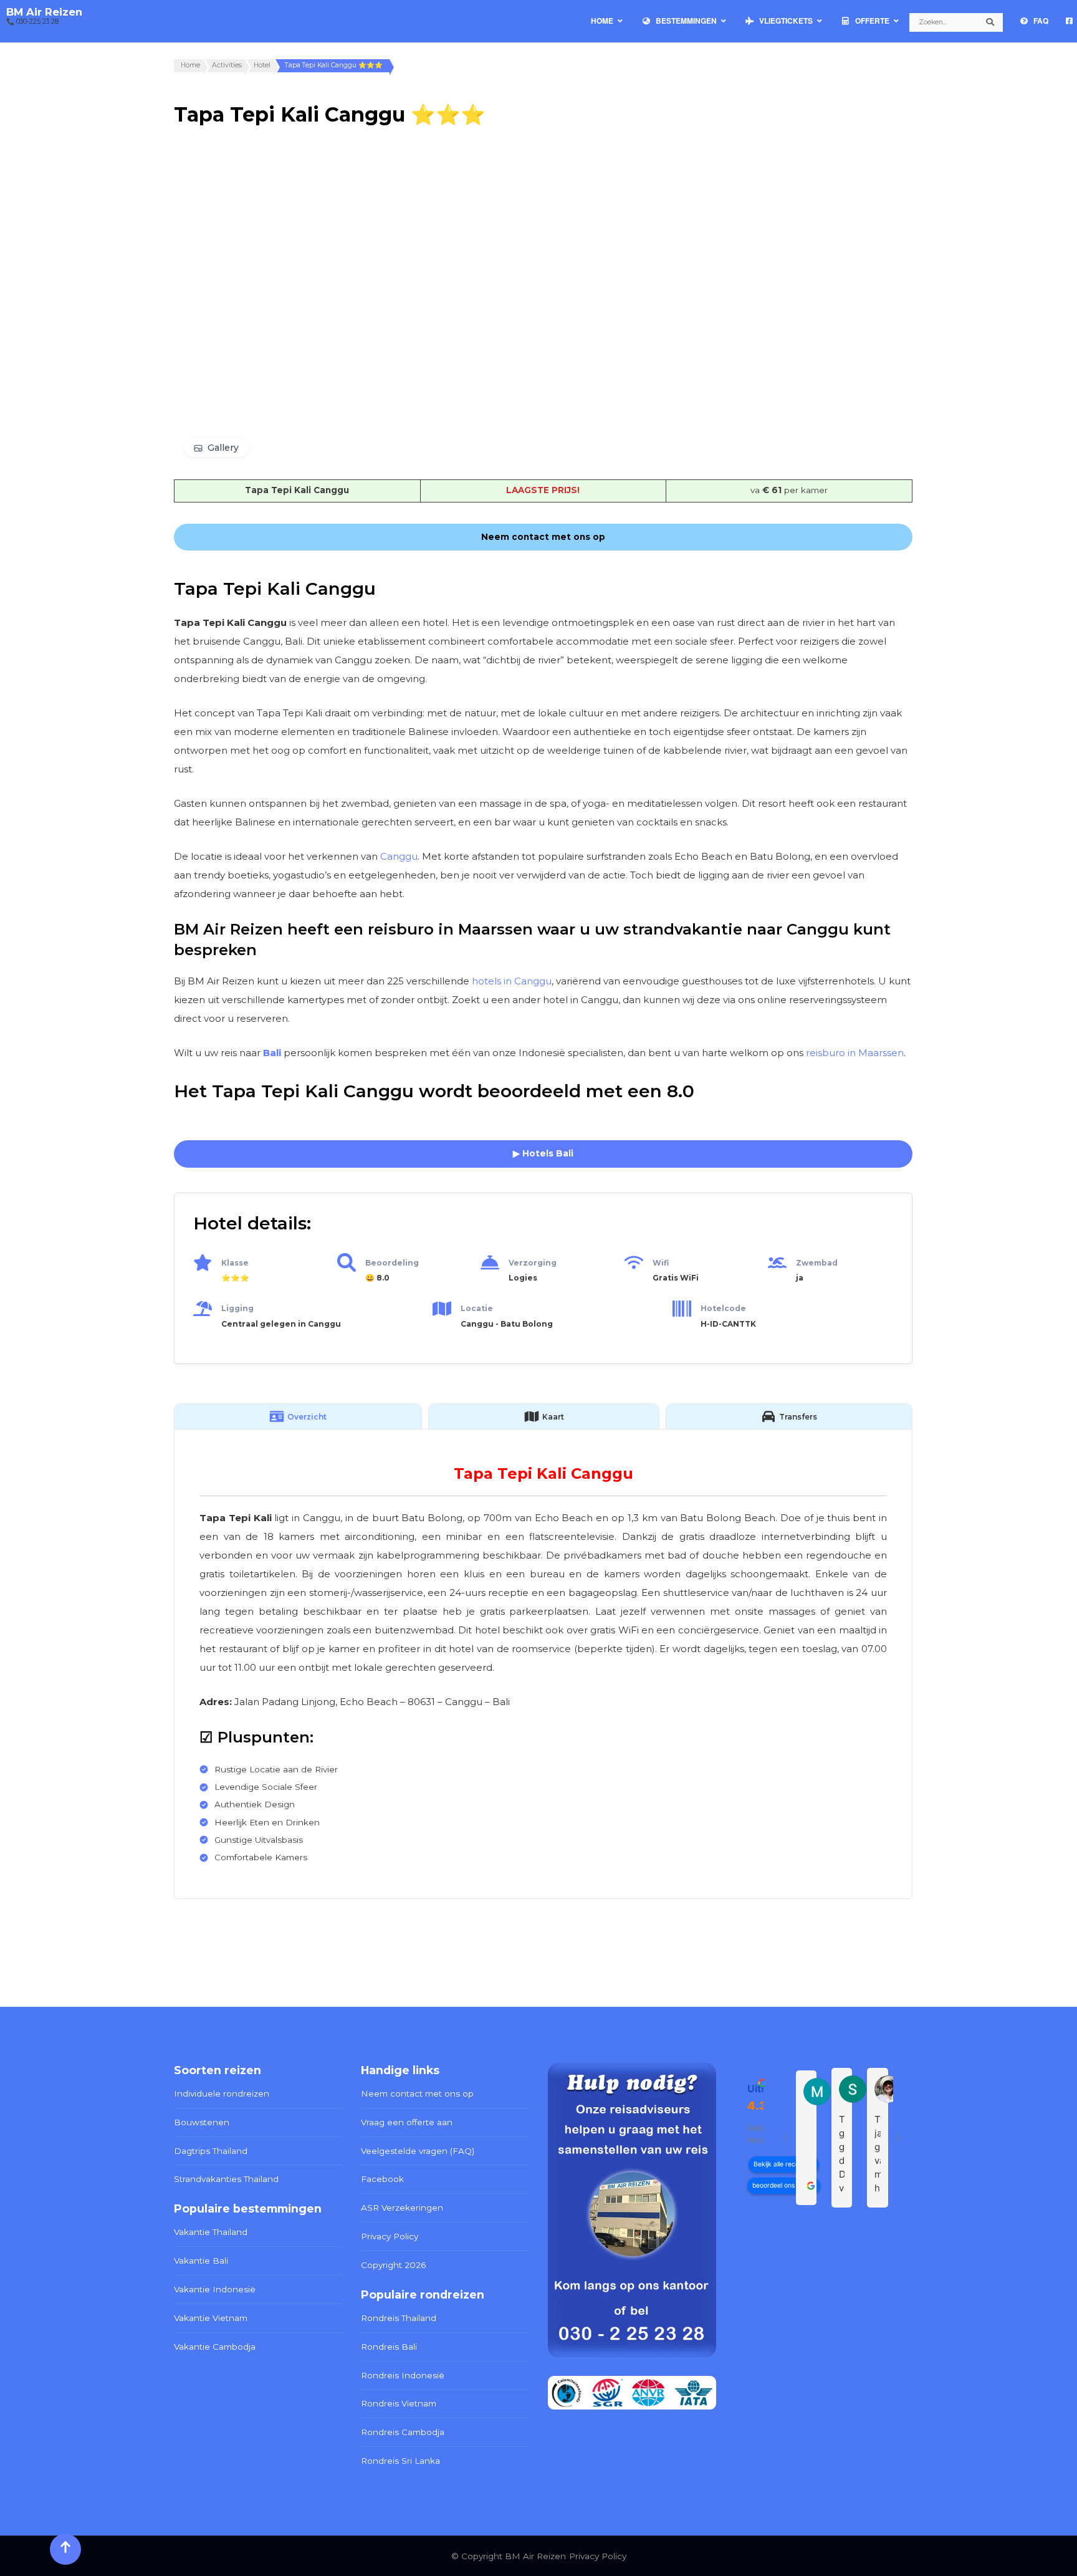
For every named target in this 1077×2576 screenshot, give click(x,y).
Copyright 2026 (393, 2265)
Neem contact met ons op (417, 2093)
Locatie (477, 1308)
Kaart (553, 1417)
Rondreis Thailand (399, 2318)
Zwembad (817, 1263)
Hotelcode (723, 1308)
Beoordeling (392, 1263)
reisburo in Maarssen (855, 1053)
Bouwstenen (202, 2122)
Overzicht (307, 1417)
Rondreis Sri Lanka (400, 2461)
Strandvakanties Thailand (226, 2179)
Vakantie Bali (201, 2261)
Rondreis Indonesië (403, 2375)
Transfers (798, 1417)
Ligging (237, 1308)
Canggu (399, 856)
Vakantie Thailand (211, 2232)
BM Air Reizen (44, 12)
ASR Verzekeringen (402, 2208)
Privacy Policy (390, 2236)
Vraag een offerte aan (407, 2122)
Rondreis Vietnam (399, 2403)
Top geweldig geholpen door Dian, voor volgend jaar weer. (842, 2154)
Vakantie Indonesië (215, 2289)
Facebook (382, 2179)
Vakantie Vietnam (211, 2318)
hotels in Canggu (512, 981)
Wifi (661, 1263)
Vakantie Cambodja (215, 2347)
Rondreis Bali (389, 2347)
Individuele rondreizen (222, 2093)
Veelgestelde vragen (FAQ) (418, 2151)
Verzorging (533, 1263)
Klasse (235, 1263)
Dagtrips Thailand (211, 2151)
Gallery (223, 448)
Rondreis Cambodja (403, 2432)
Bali (272, 1053)
